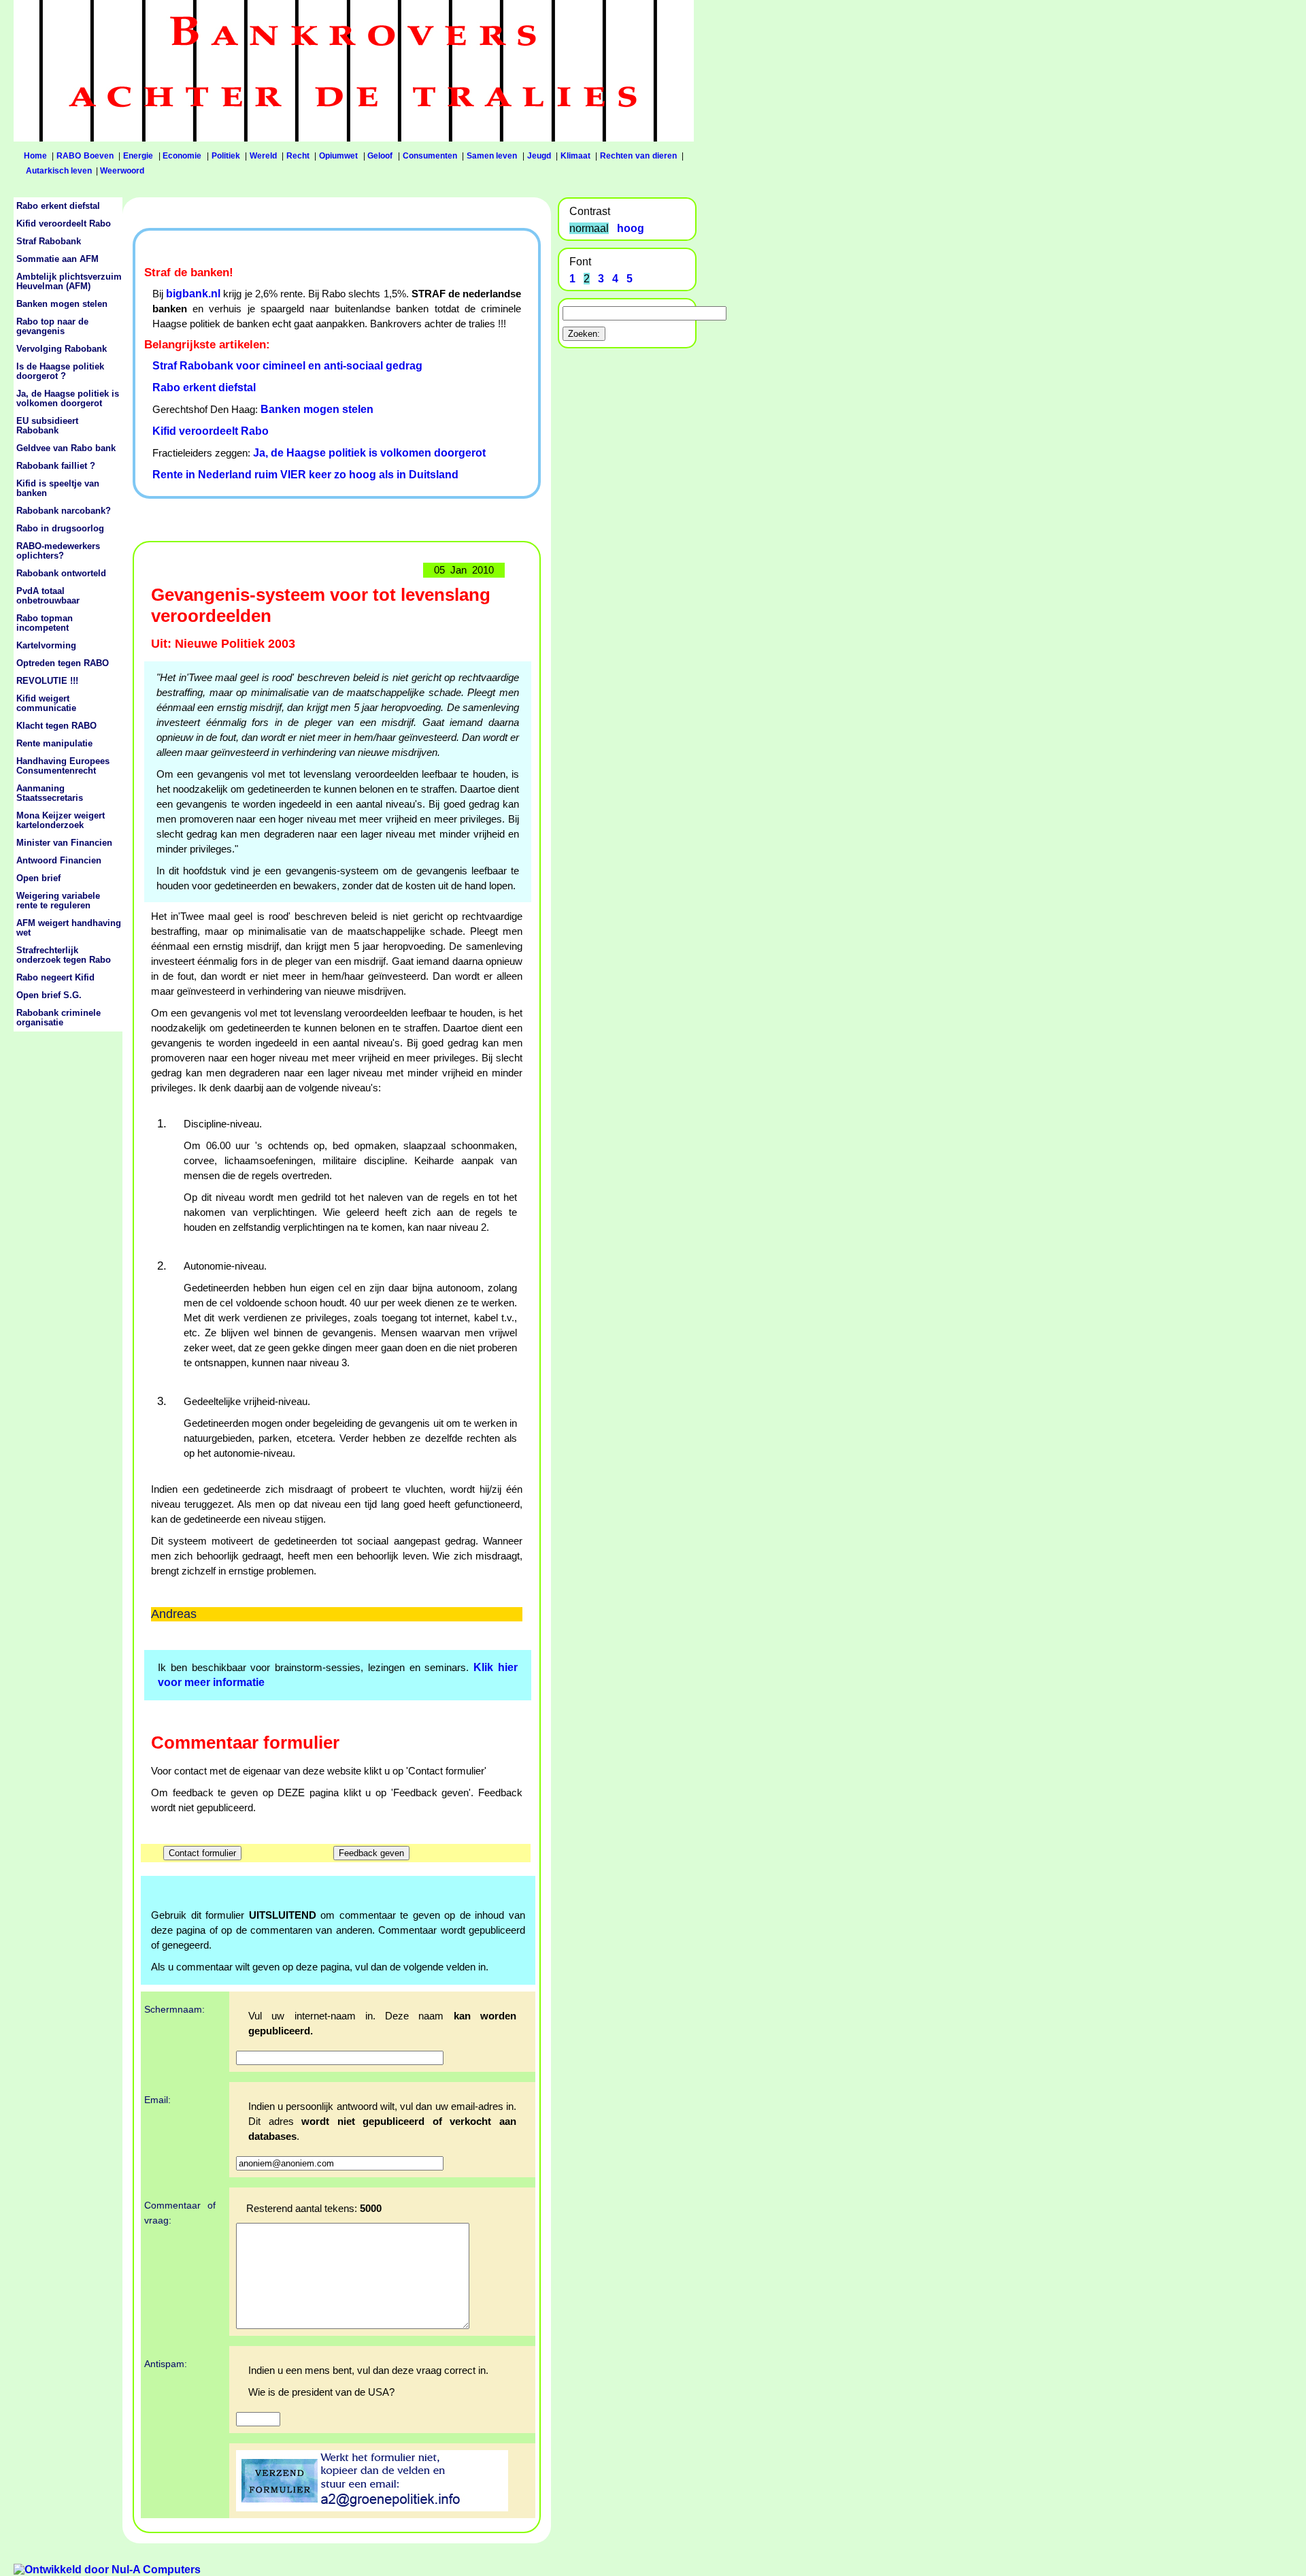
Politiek (226, 156)
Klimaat (575, 156)
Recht (298, 156)
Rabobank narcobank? (64, 511)
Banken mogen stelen (317, 409)
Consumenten (430, 156)
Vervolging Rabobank (62, 349)
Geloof (380, 156)
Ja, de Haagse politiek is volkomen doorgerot (369, 453)
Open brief (38, 878)
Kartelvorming (46, 646)
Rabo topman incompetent (45, 623)
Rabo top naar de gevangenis (52, 327)
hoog (631, 228)
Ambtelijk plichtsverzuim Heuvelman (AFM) (69, 282)
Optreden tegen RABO (63, 663)
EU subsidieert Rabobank (47, 426)
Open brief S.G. (49, 995)
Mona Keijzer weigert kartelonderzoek (61, 821)
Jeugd (539, 156)
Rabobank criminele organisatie (58, 1018)
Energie (138, 156)
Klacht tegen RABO (56, 726)
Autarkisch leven (59, 171)
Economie (182, 156)
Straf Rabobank (49, 242)
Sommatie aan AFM (57, 259)
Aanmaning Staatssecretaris (50, 793)
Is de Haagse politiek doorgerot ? (60, 371)
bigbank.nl (193, 294)
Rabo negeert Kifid (55, 978)
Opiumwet (338, 156)
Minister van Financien (64, 843)
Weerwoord (122, 171)
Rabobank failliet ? (56, 466)
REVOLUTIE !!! (47, 681)
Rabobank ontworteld (61, 574)
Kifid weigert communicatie (46, 704)
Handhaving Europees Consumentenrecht (63, 766)
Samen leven (492, 156)
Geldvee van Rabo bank (66, 448)
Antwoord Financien (59, 861)
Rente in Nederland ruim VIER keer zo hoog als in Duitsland (305, 475)
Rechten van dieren (638, 156)
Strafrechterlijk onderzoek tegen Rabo (64, 955)
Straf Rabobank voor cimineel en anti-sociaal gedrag (287, 366)
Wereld (263, 156)
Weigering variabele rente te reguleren (58, 901)
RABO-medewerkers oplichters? (58, 551)
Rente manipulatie (54, 744)
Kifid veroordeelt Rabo (211, 431)
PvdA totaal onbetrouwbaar (48, 596)
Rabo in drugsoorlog (60, 529)
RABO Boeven (85, 156)
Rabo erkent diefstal (204, 387)
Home (35, 156)
